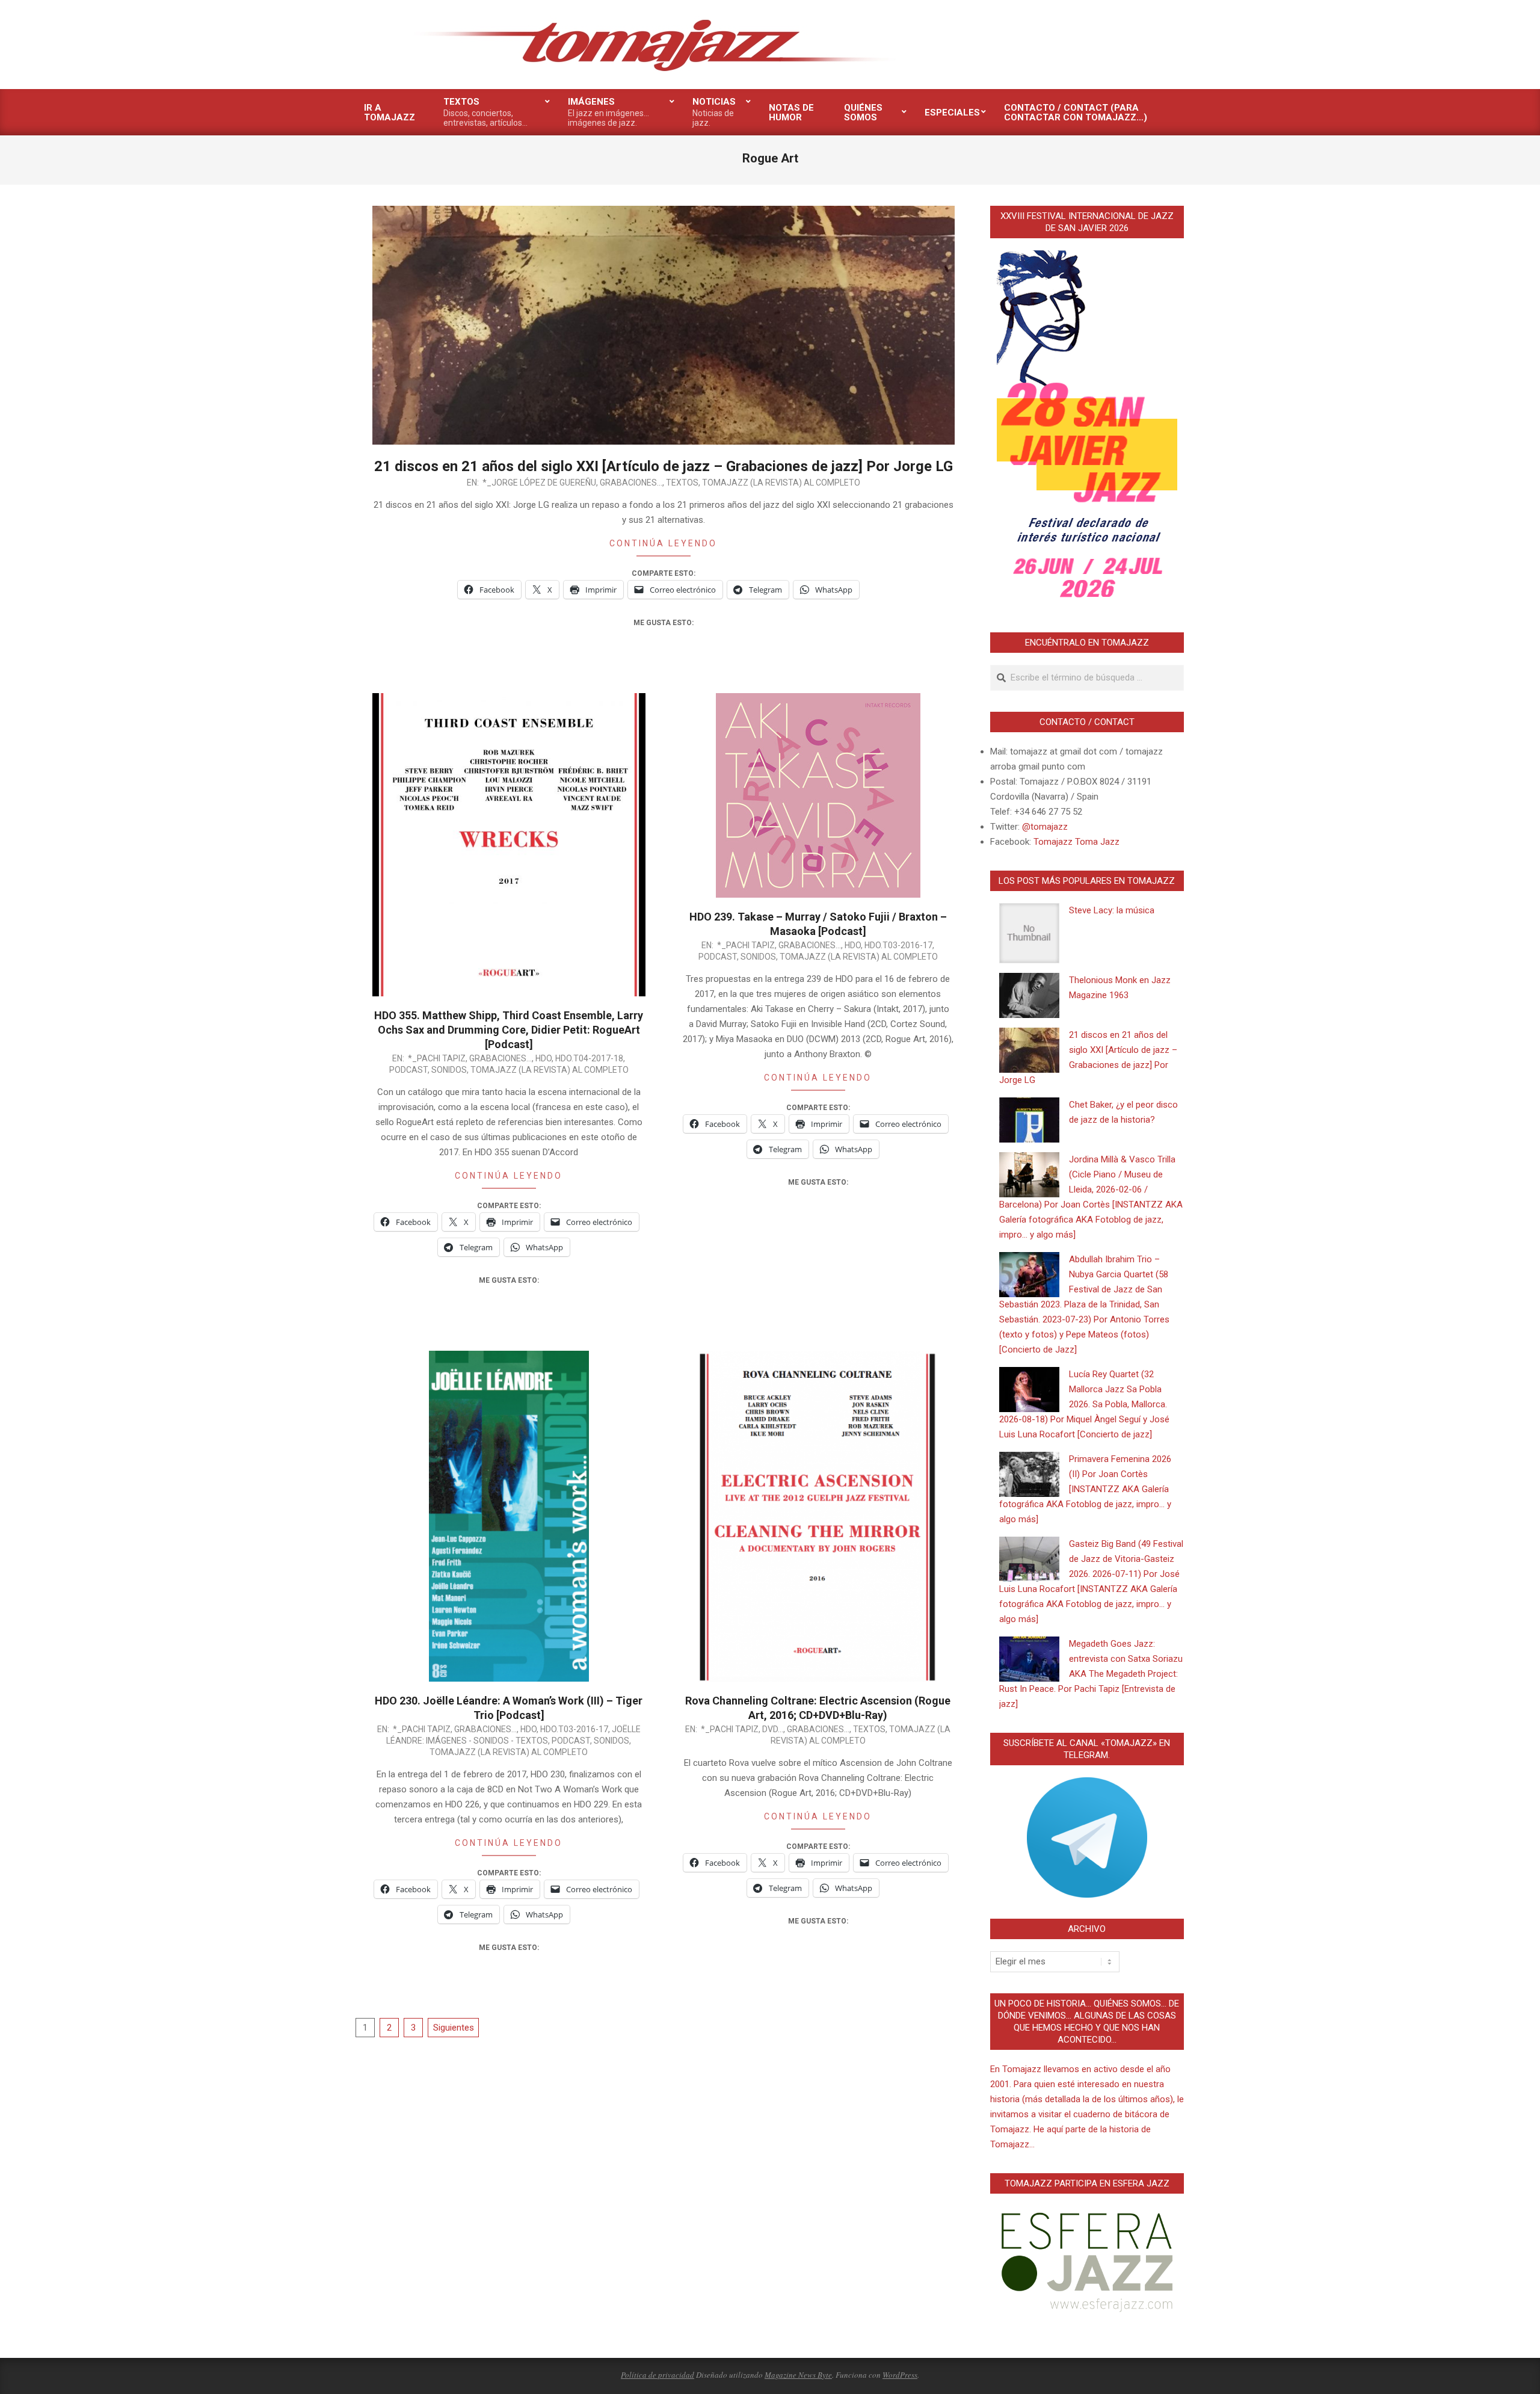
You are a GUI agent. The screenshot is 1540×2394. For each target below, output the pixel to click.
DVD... (773, 1729)
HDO (544, 1058)
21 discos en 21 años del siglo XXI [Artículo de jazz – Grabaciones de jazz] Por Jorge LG (664, 466)
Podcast (408, 1070)
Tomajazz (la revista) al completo (781, 483)
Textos (682, 483)
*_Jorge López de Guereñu (539, 483)
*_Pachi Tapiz (437, 1058)
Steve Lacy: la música (1112, 910)
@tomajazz (1045, 827)
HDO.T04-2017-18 (589, 1058)
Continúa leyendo (663, 543)
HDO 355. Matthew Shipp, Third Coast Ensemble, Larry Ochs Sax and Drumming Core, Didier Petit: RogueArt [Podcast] (509, 1030)
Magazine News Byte (798, 2375)
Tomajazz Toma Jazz (1076, 842)
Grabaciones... (631, 483)
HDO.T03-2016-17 (898, 945)
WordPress (900, 2375)
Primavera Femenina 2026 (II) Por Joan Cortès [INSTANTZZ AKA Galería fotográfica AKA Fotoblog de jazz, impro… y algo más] (1085, 1489)
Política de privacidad (658, 2375)
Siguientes (454, 2028)
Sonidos (449, 1070)
